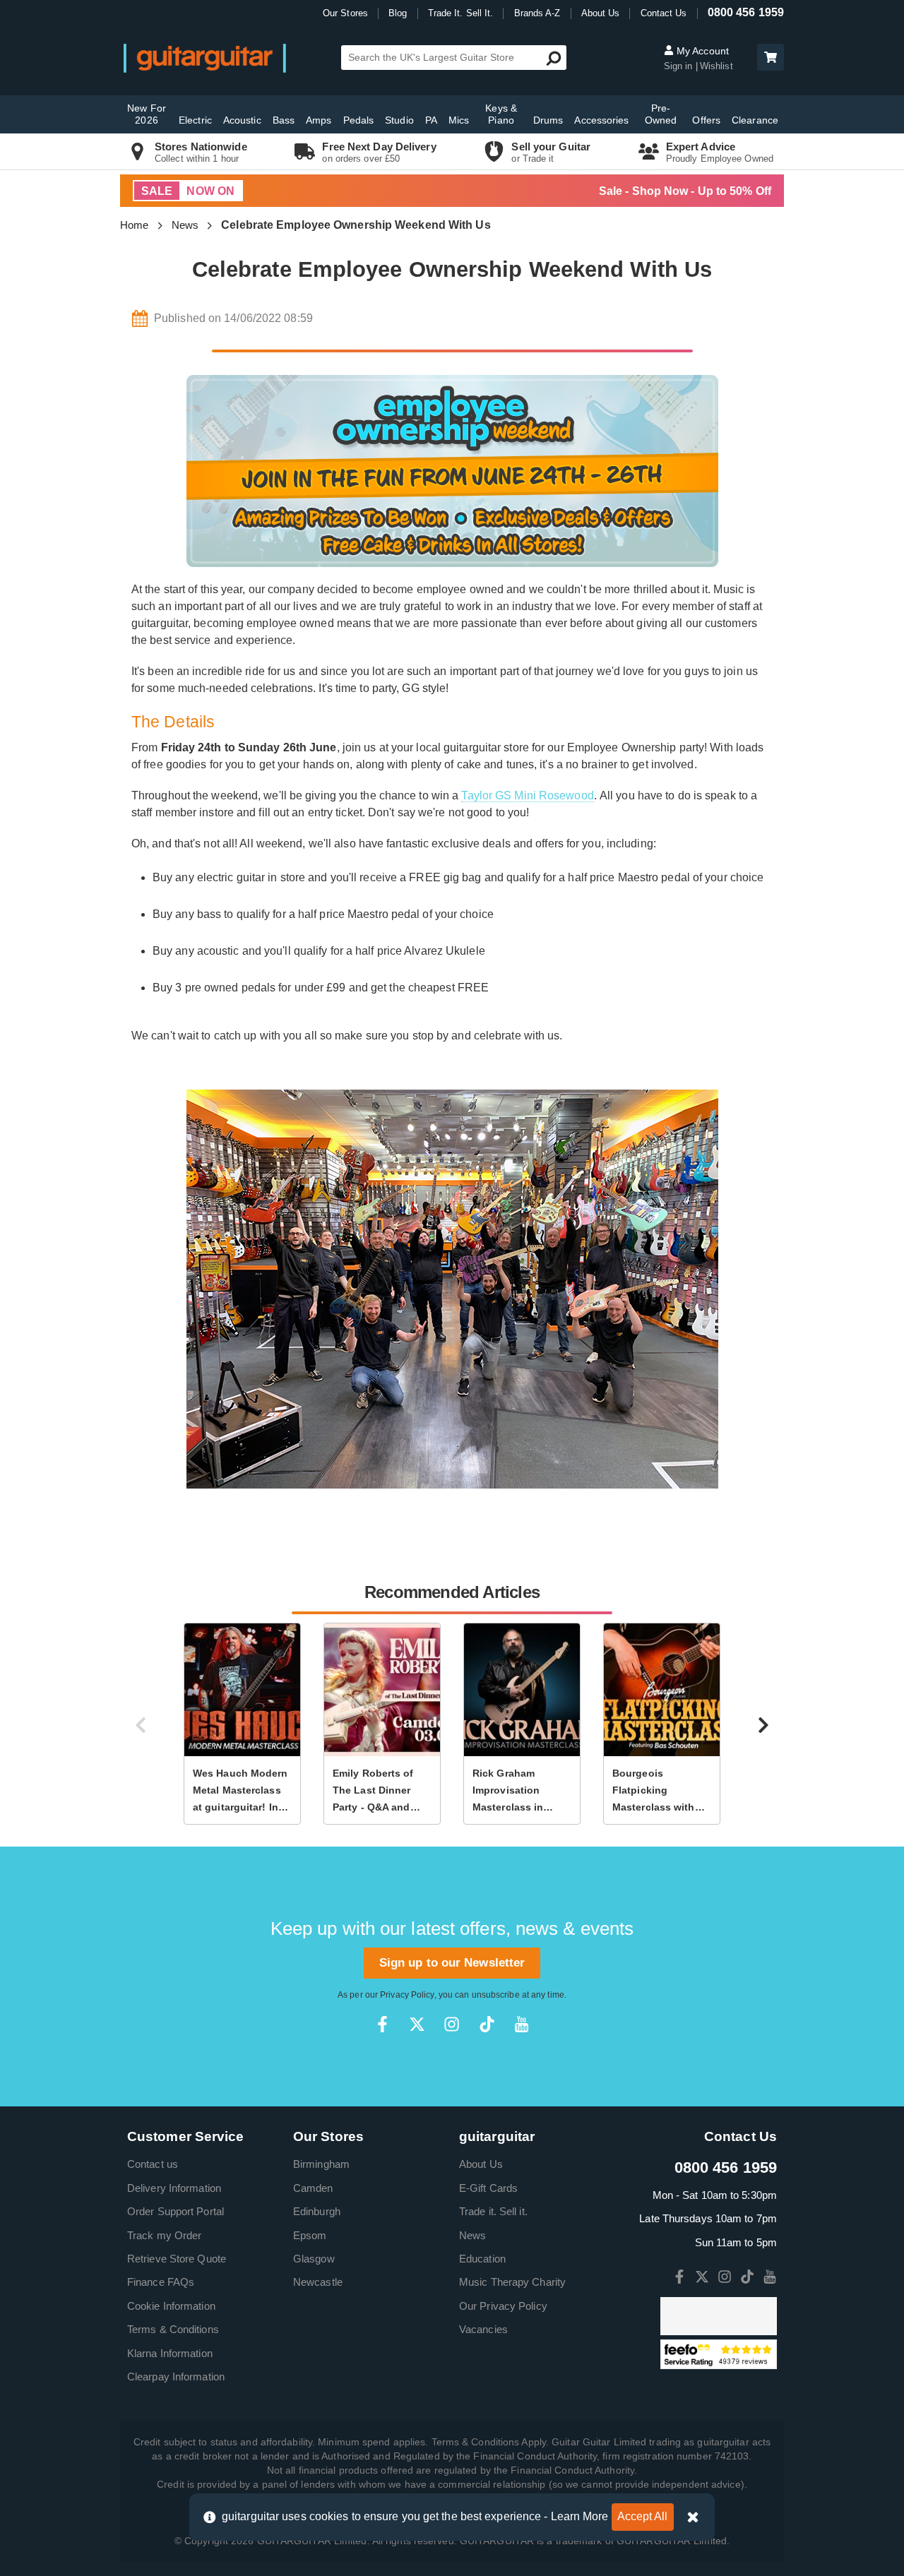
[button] (771, 57)
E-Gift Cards (488, 2188)
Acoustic (242, 120)
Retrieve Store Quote (177, 2259)
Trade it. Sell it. (493, 2211)
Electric (195, 120)
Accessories (601, 120)
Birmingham (321, 2164)
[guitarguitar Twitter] (417, 2024)
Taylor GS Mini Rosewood (527, 795)
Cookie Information (171, 2306)
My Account (701, 51)
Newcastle (318, 2282)
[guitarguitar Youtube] (522, 2024)
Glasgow (314, 2259)
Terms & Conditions (173, 2329)
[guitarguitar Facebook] (382, 2024)
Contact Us (664, 13)
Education (482, 2259)
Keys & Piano (501, 114)
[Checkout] (769, 58)
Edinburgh (317, 2211)
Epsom (310, 2235)
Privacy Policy (407, 1995)
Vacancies (483, 2329)
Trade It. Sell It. (461, 13)
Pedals (359, 120)
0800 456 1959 (746, 12)
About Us (601, 13)
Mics (459, 120)
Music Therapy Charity (512, 2282)
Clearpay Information (176, 2377)
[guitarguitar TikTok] (487, 2024)
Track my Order (164, 2235)
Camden (313, 2188)
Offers (706, 120)
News (185, 225)
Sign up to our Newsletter (452, 1963)
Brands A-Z (537, 13)
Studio (399, 120)
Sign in (680, 66)
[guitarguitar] (205, 58)
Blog (398, 13)
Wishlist (716, 66)
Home (134, 225)
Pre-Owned (661, 114)
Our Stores (345, 13)
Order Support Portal (176, 2211)
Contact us (153, 2164)
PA (431, 120)
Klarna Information (170, 2353)
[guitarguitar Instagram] (452, 2024)
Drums (548, 120)
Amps (319, 120)
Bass (284, 120)
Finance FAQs (161, 2282)
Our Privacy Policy (503, 2306)
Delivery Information (174, 2188)
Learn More (580, 2516)
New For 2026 (147, 114)
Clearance (755, 120)
